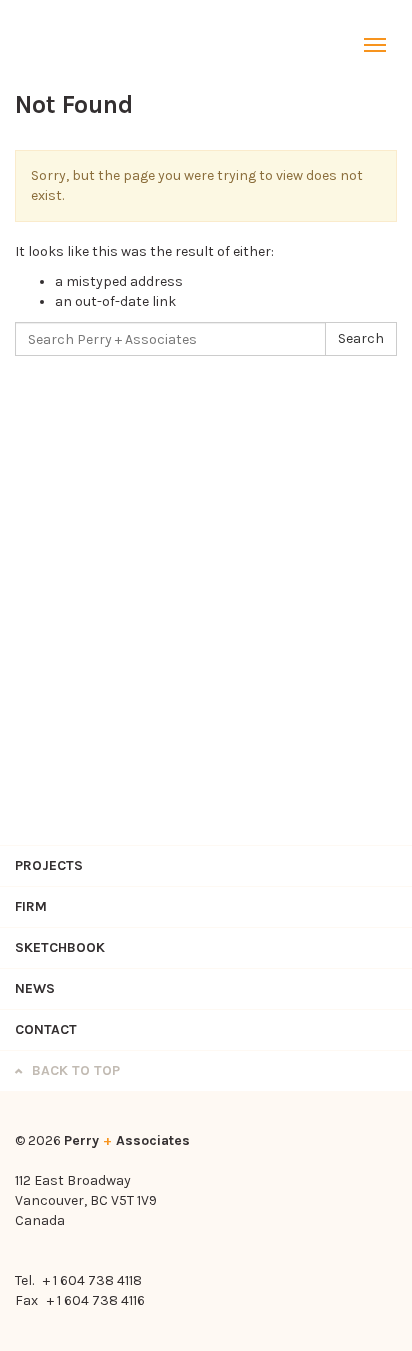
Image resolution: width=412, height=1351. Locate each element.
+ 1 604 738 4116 (96, 1300)
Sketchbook (60, 947)
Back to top (74, 1070)
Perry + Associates (65, 45)
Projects (49, 865)
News (35, 988)
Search (361, 338)
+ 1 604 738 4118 (92, 1280)
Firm (31, 906)
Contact (46, 1029)
